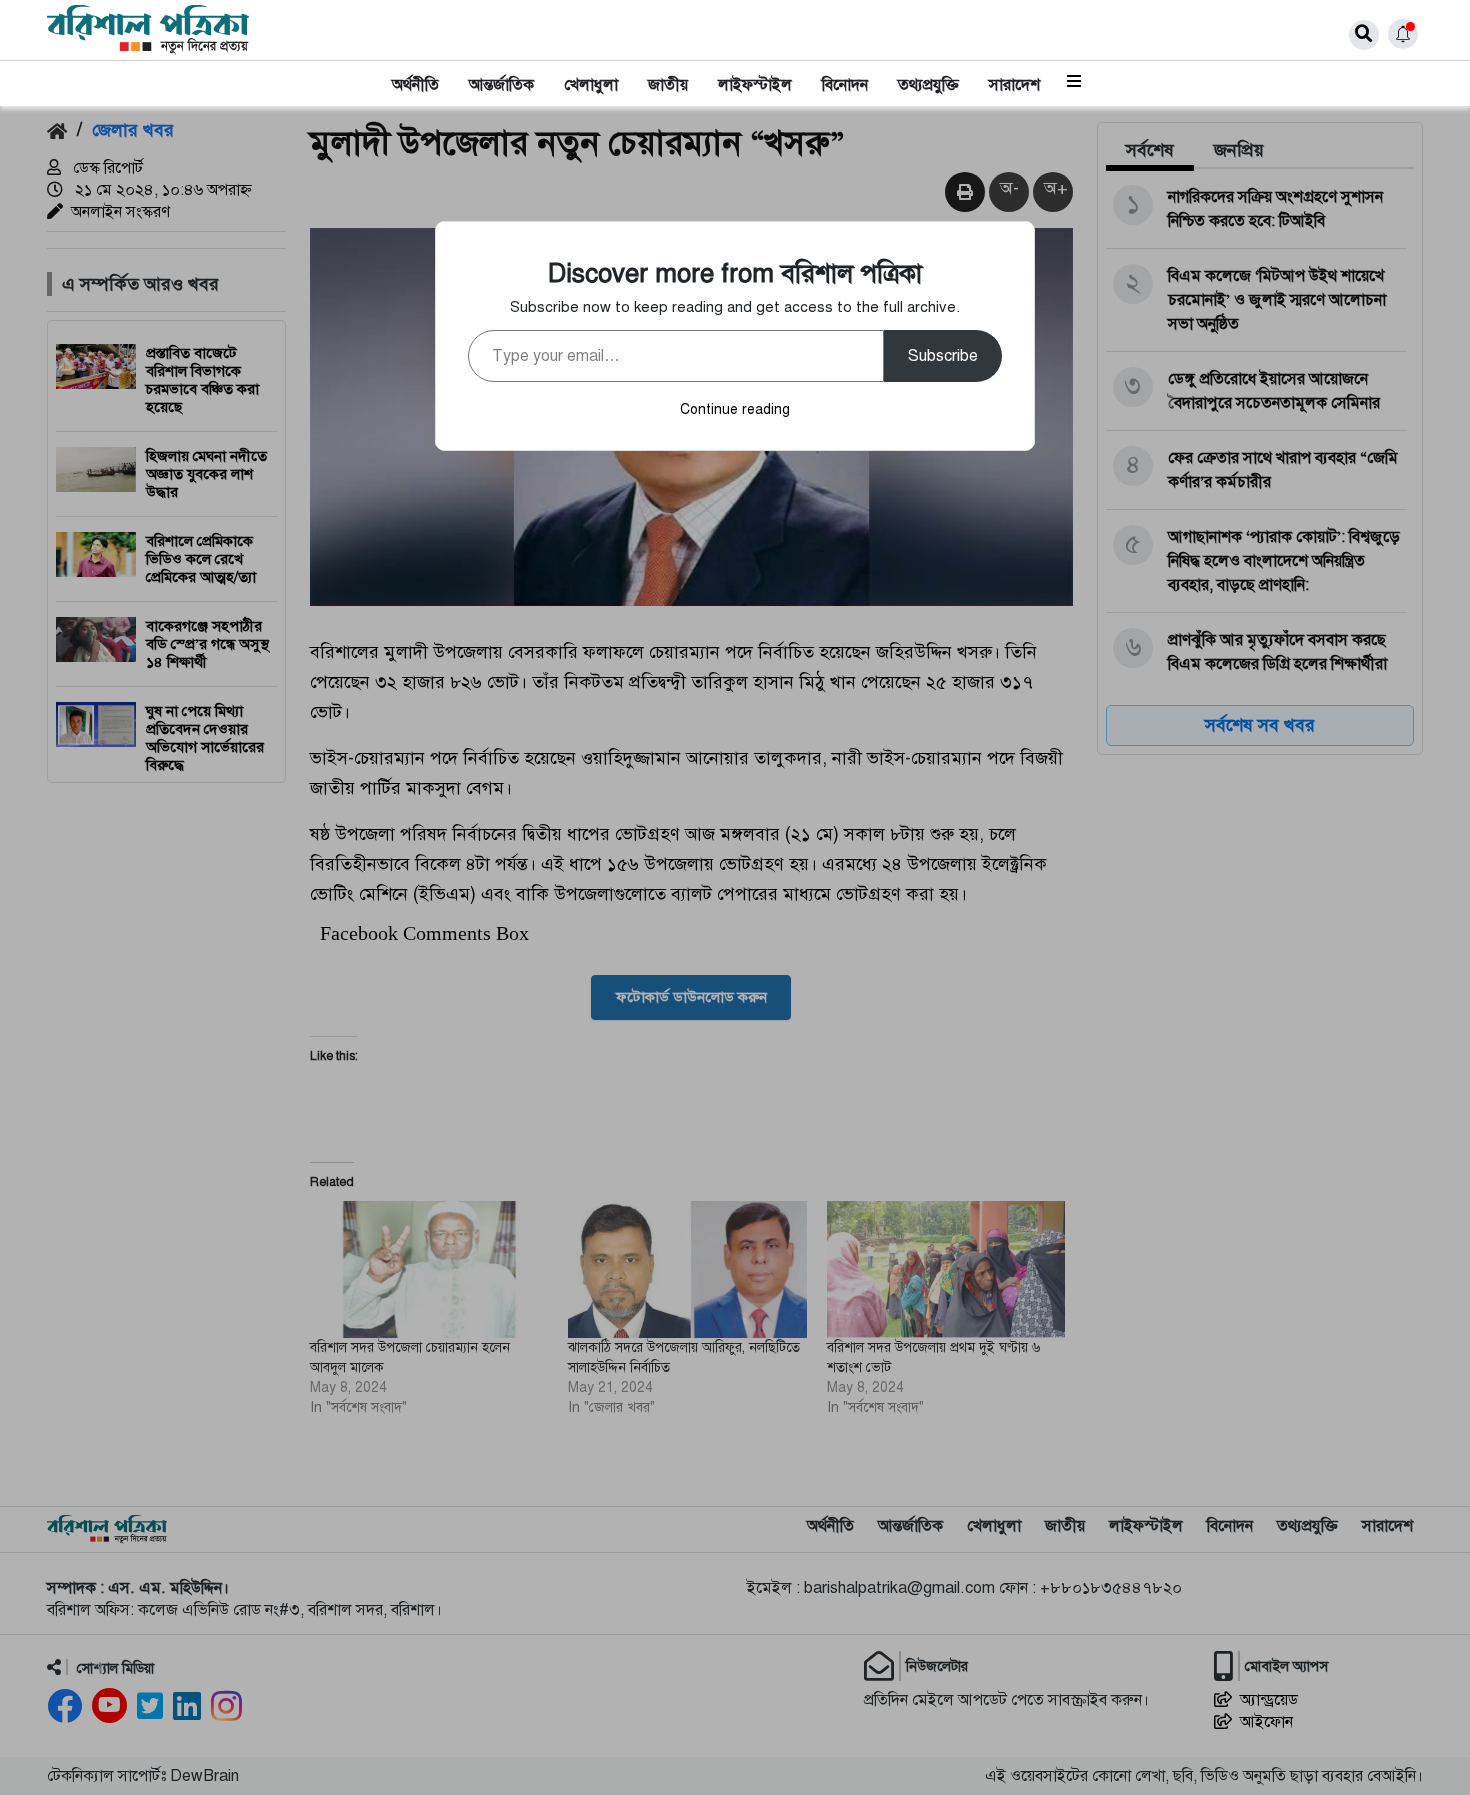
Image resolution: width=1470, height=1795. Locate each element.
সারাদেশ (1014, 85)
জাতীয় (668, 85)
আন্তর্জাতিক (501, 85)
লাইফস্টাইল (755, 85)
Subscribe (943, 356)
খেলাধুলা (591, 85)
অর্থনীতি (415, 85)
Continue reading (735, 409)
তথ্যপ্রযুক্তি (928, 85)
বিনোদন (845, 85)
